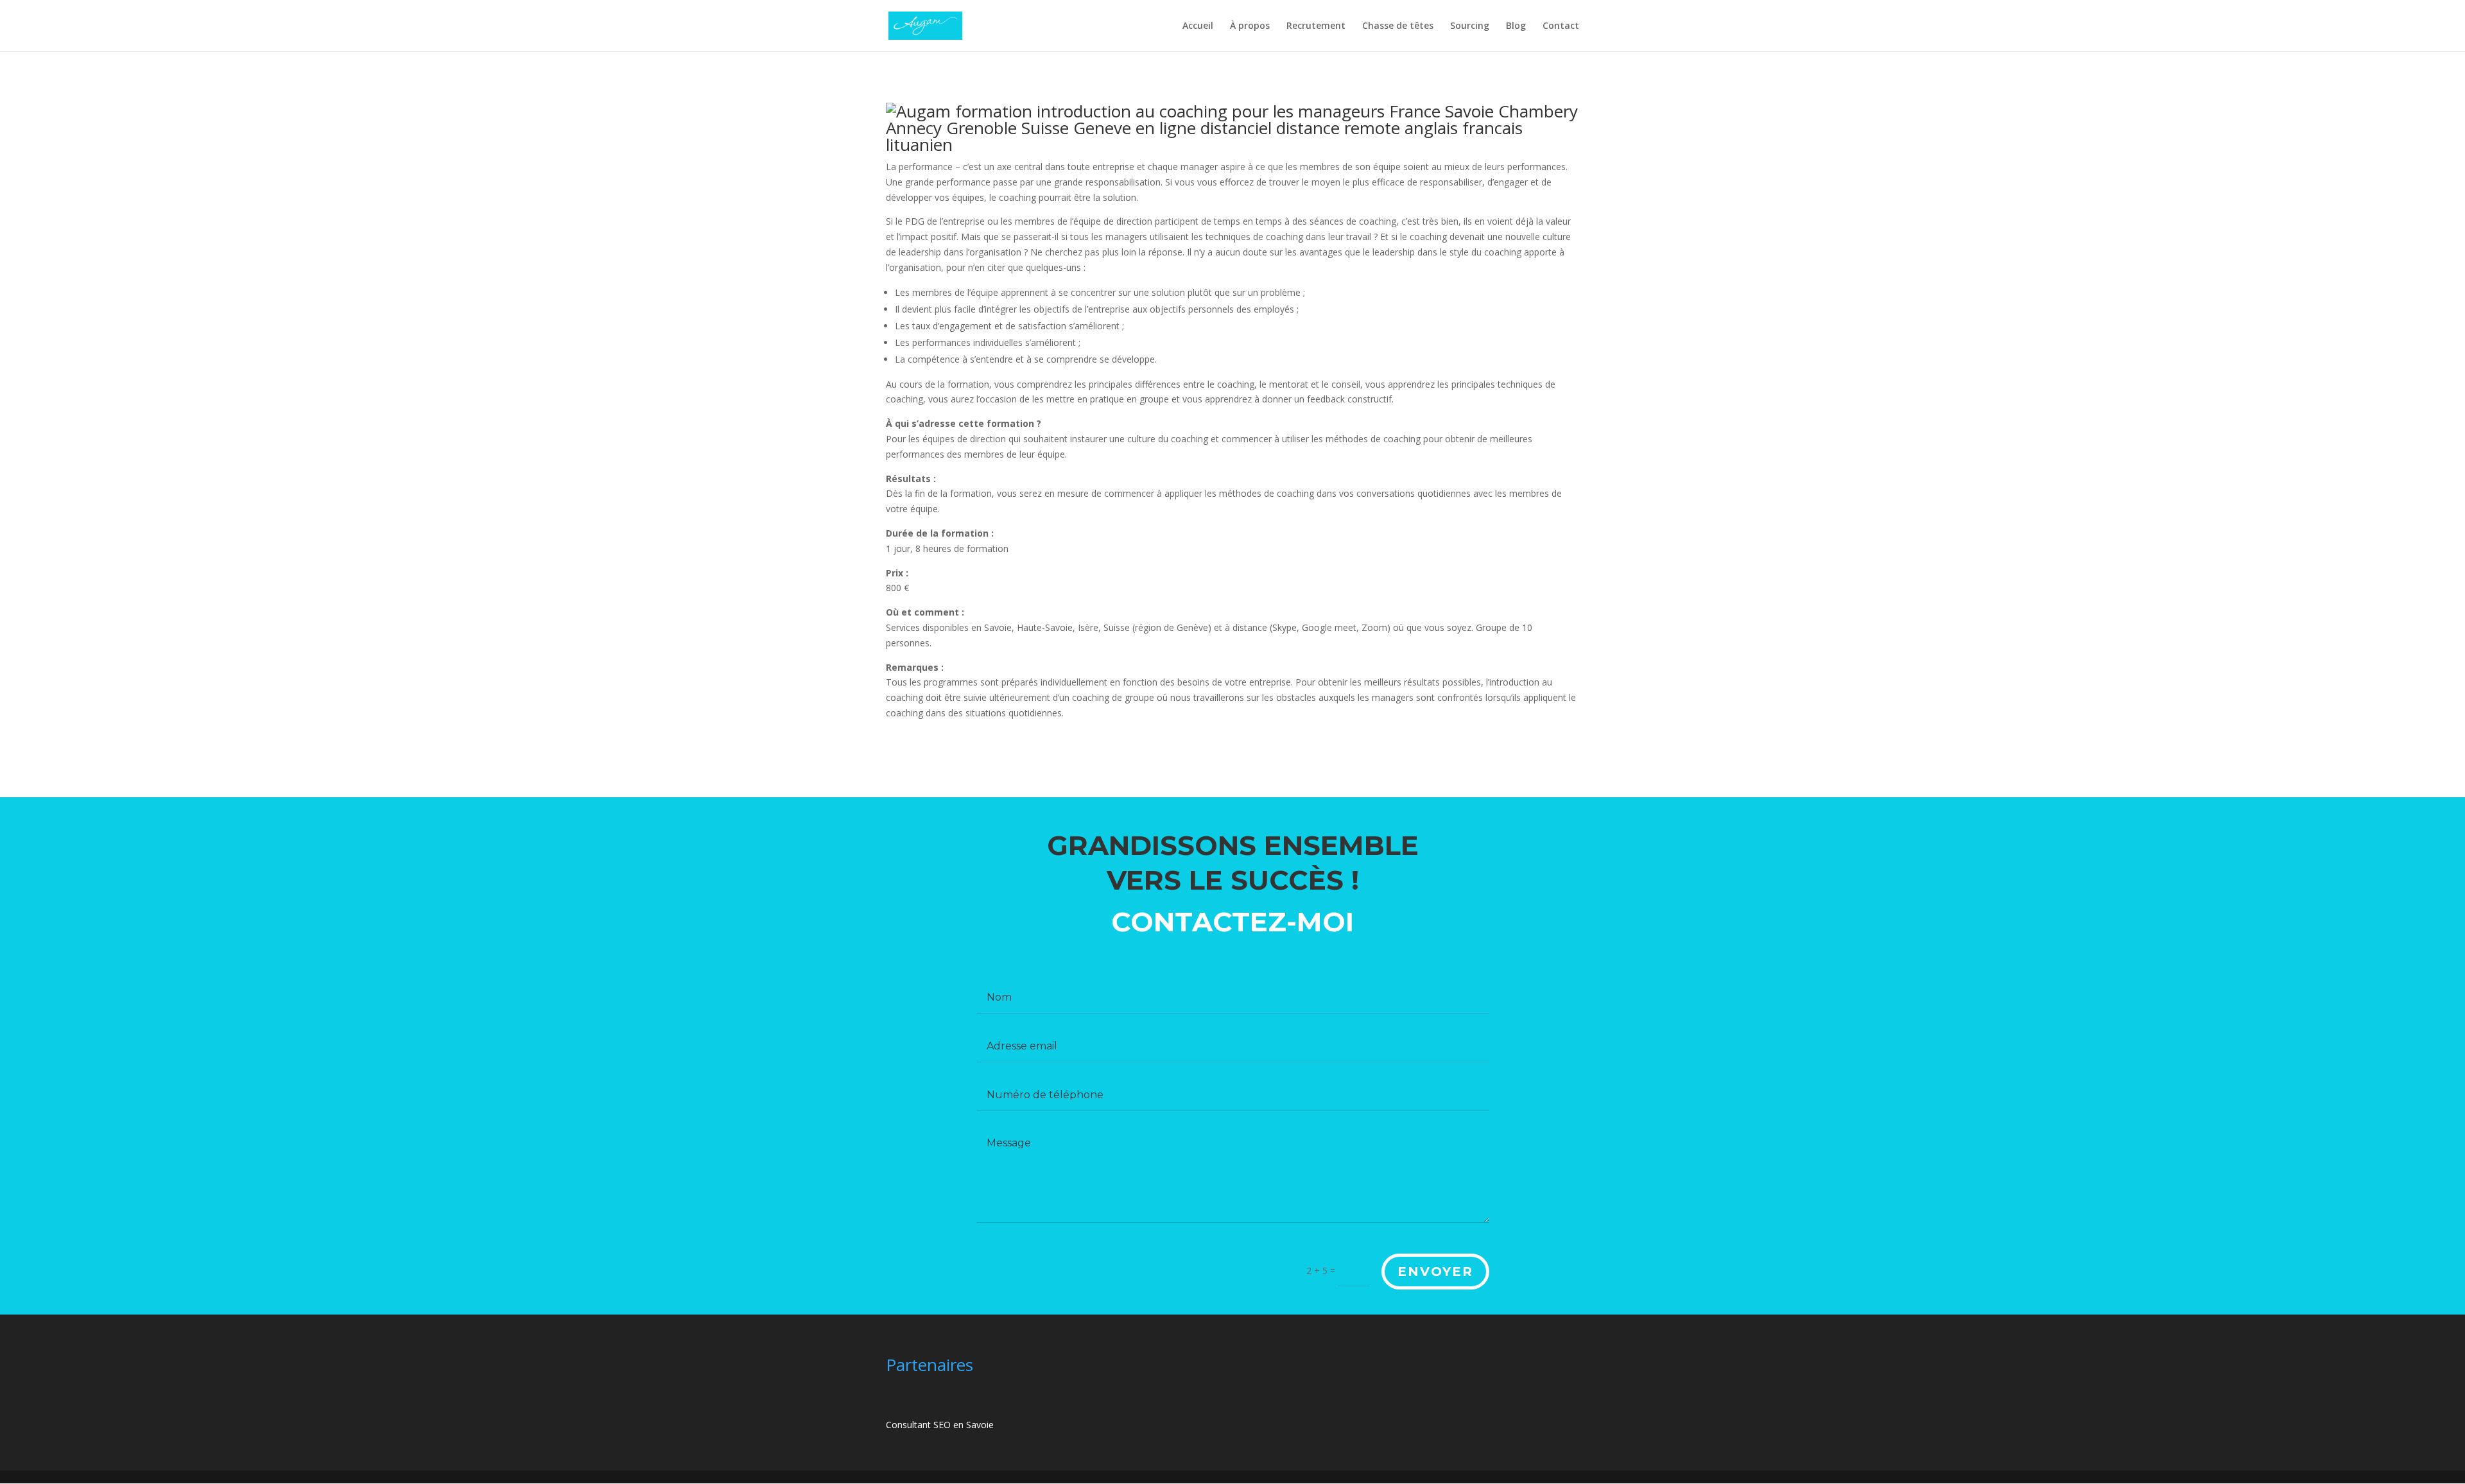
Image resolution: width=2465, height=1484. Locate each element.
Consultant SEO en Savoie (940, 1425)
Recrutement (1316, 26)
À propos (1250, 26)
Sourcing (1470, 26)
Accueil (1198, 26)
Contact (1561, 26)
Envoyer (1435, 1272)
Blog (1516, 26)
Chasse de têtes (1398, 26)
